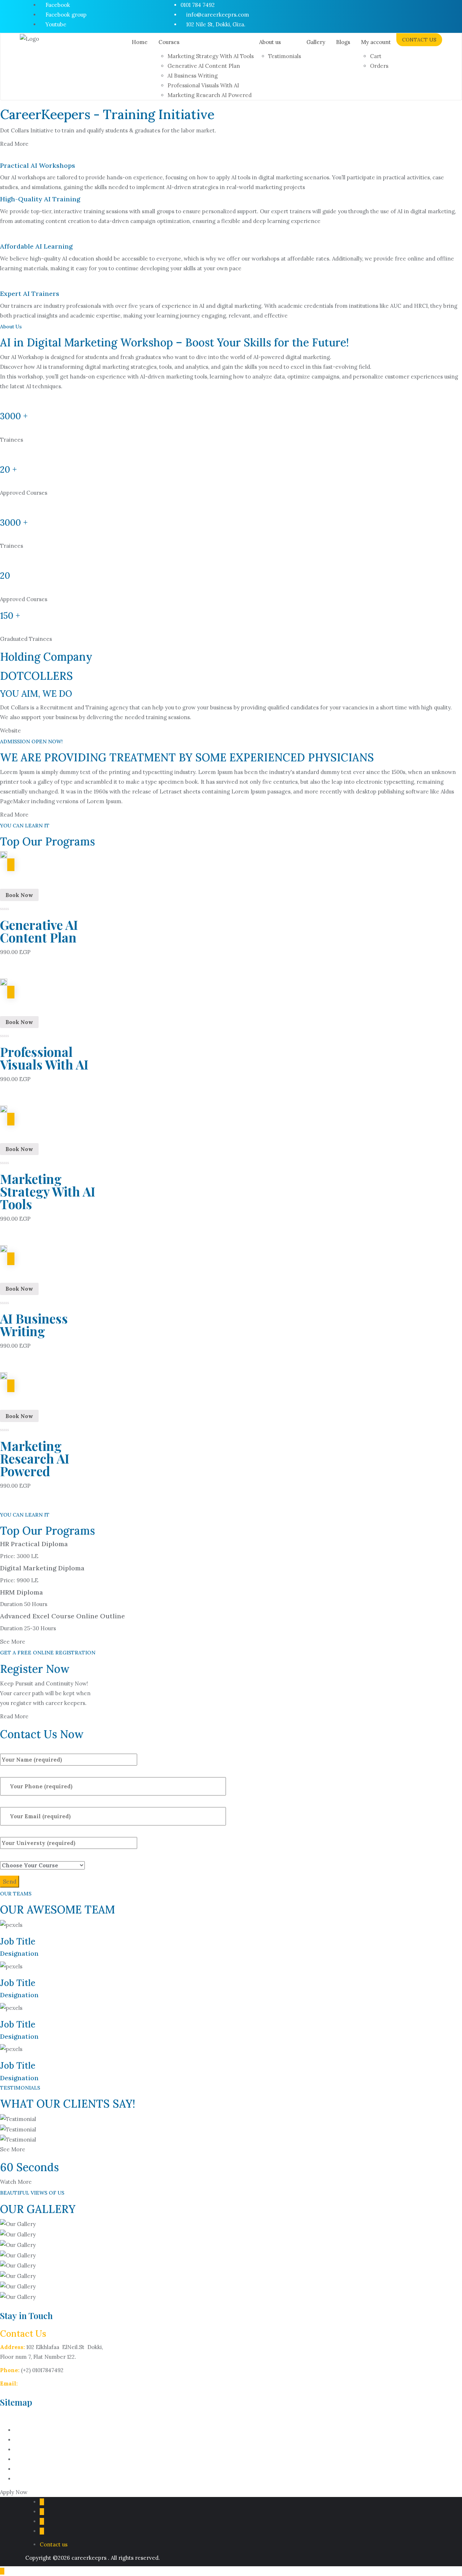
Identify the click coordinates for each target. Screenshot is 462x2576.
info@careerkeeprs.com (51, 2383)
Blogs (21, 2469)
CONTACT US (419, 40)
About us (25, 2450)
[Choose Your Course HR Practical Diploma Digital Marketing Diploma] (42, 1860)
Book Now (19, 895)
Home (22, 2430)
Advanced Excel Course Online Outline (62, 1616)
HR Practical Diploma (34, 1544)
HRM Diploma (21, 1592)
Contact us (28, 2479)
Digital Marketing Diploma (42, 1568)
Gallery (24, 2459)
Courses (25, 2440)
